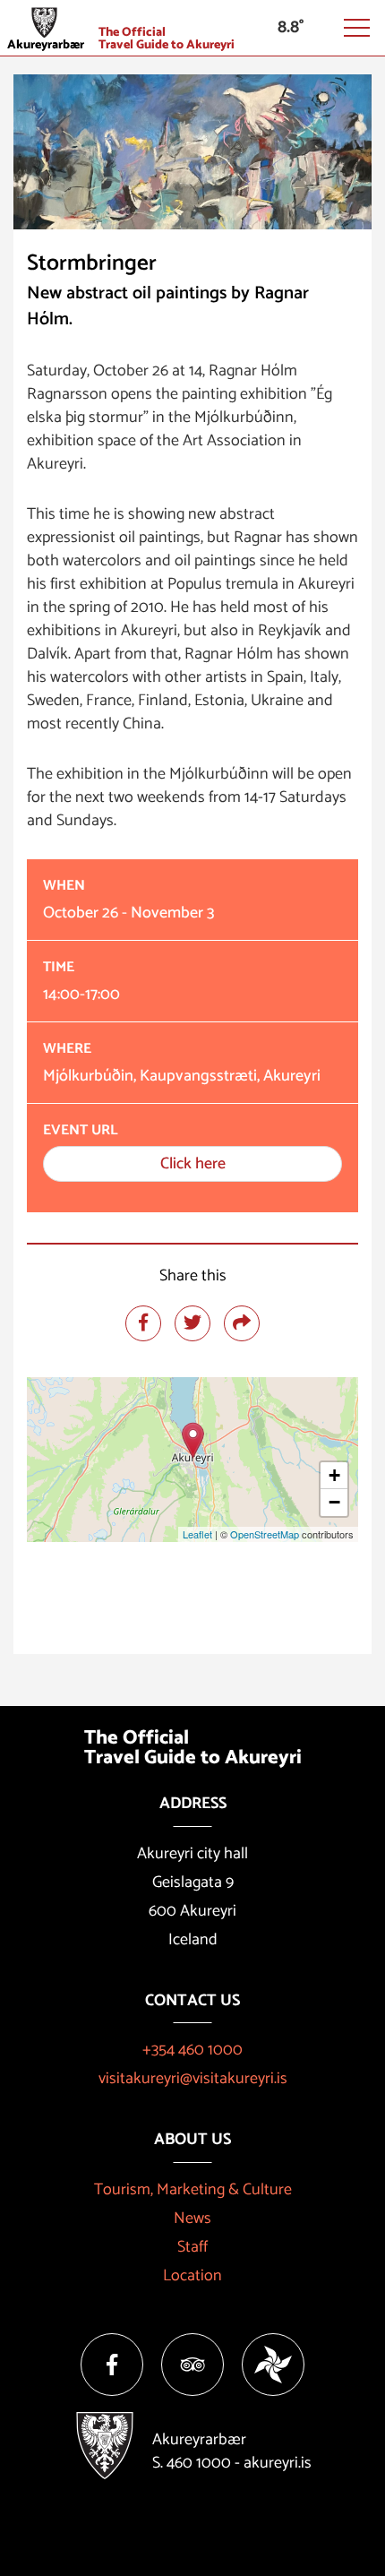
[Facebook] (112, 2365)
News (192, 2218)
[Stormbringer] (193, 1440)
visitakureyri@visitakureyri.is (193, 2079)
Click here (193, 1164)
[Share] (242, 1323)
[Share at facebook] (143, 1323)
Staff (192, 2247)
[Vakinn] (273, 2365)
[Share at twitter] (192, 1323)
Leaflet (197, 1534)
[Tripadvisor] (192, 2365)
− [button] (334, 1502)
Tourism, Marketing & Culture (193, 2190)
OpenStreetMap (265, 1534)
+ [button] (334, 1475)
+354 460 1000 (192, 2050)
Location (192, 2276)
